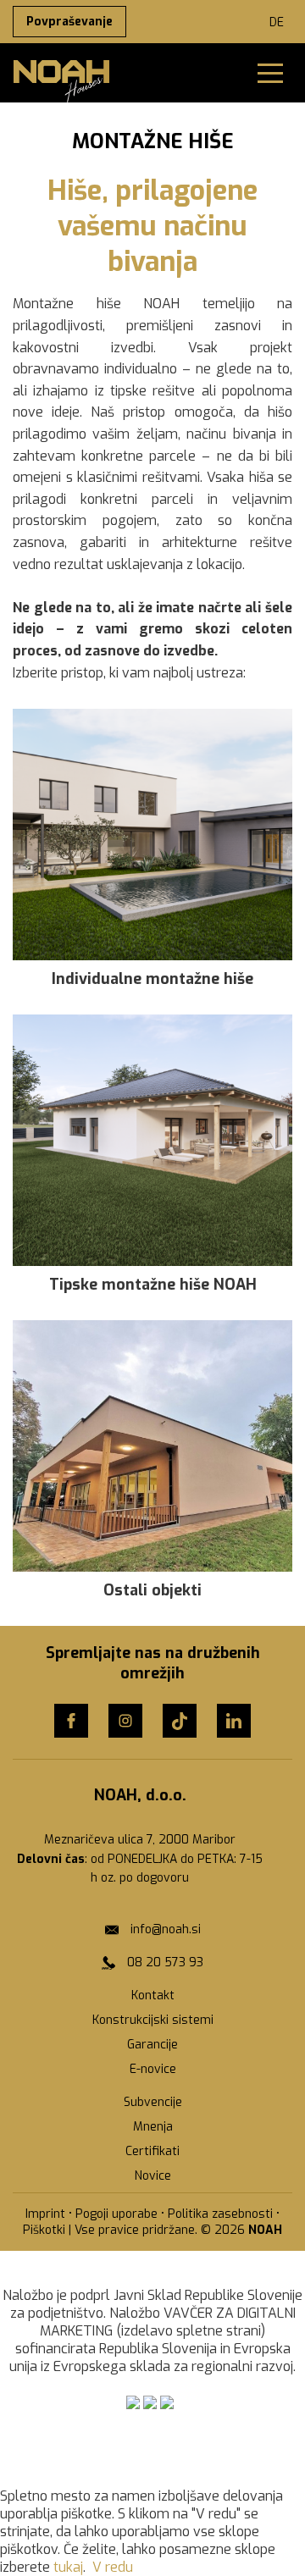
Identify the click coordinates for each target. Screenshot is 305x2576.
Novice (153, 2176)
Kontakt (153, 1996)
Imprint (45, 2214)
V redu (113, 2567)
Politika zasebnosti (220, 2214)
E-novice (153, 2069)
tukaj (68, 2567)
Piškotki (44, 2230)
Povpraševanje (69, 22)
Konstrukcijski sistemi (153, 2020)
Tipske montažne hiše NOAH (153, 1285)
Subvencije (153, 2102)
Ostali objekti (152, 1590)
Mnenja (153, 2127)
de (277, 22)
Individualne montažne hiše (152, 979)
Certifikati (152, 2151)
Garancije (152, 2045)
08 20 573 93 (165, 1962)
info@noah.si (166, 1929)
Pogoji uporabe (116, 2214)
